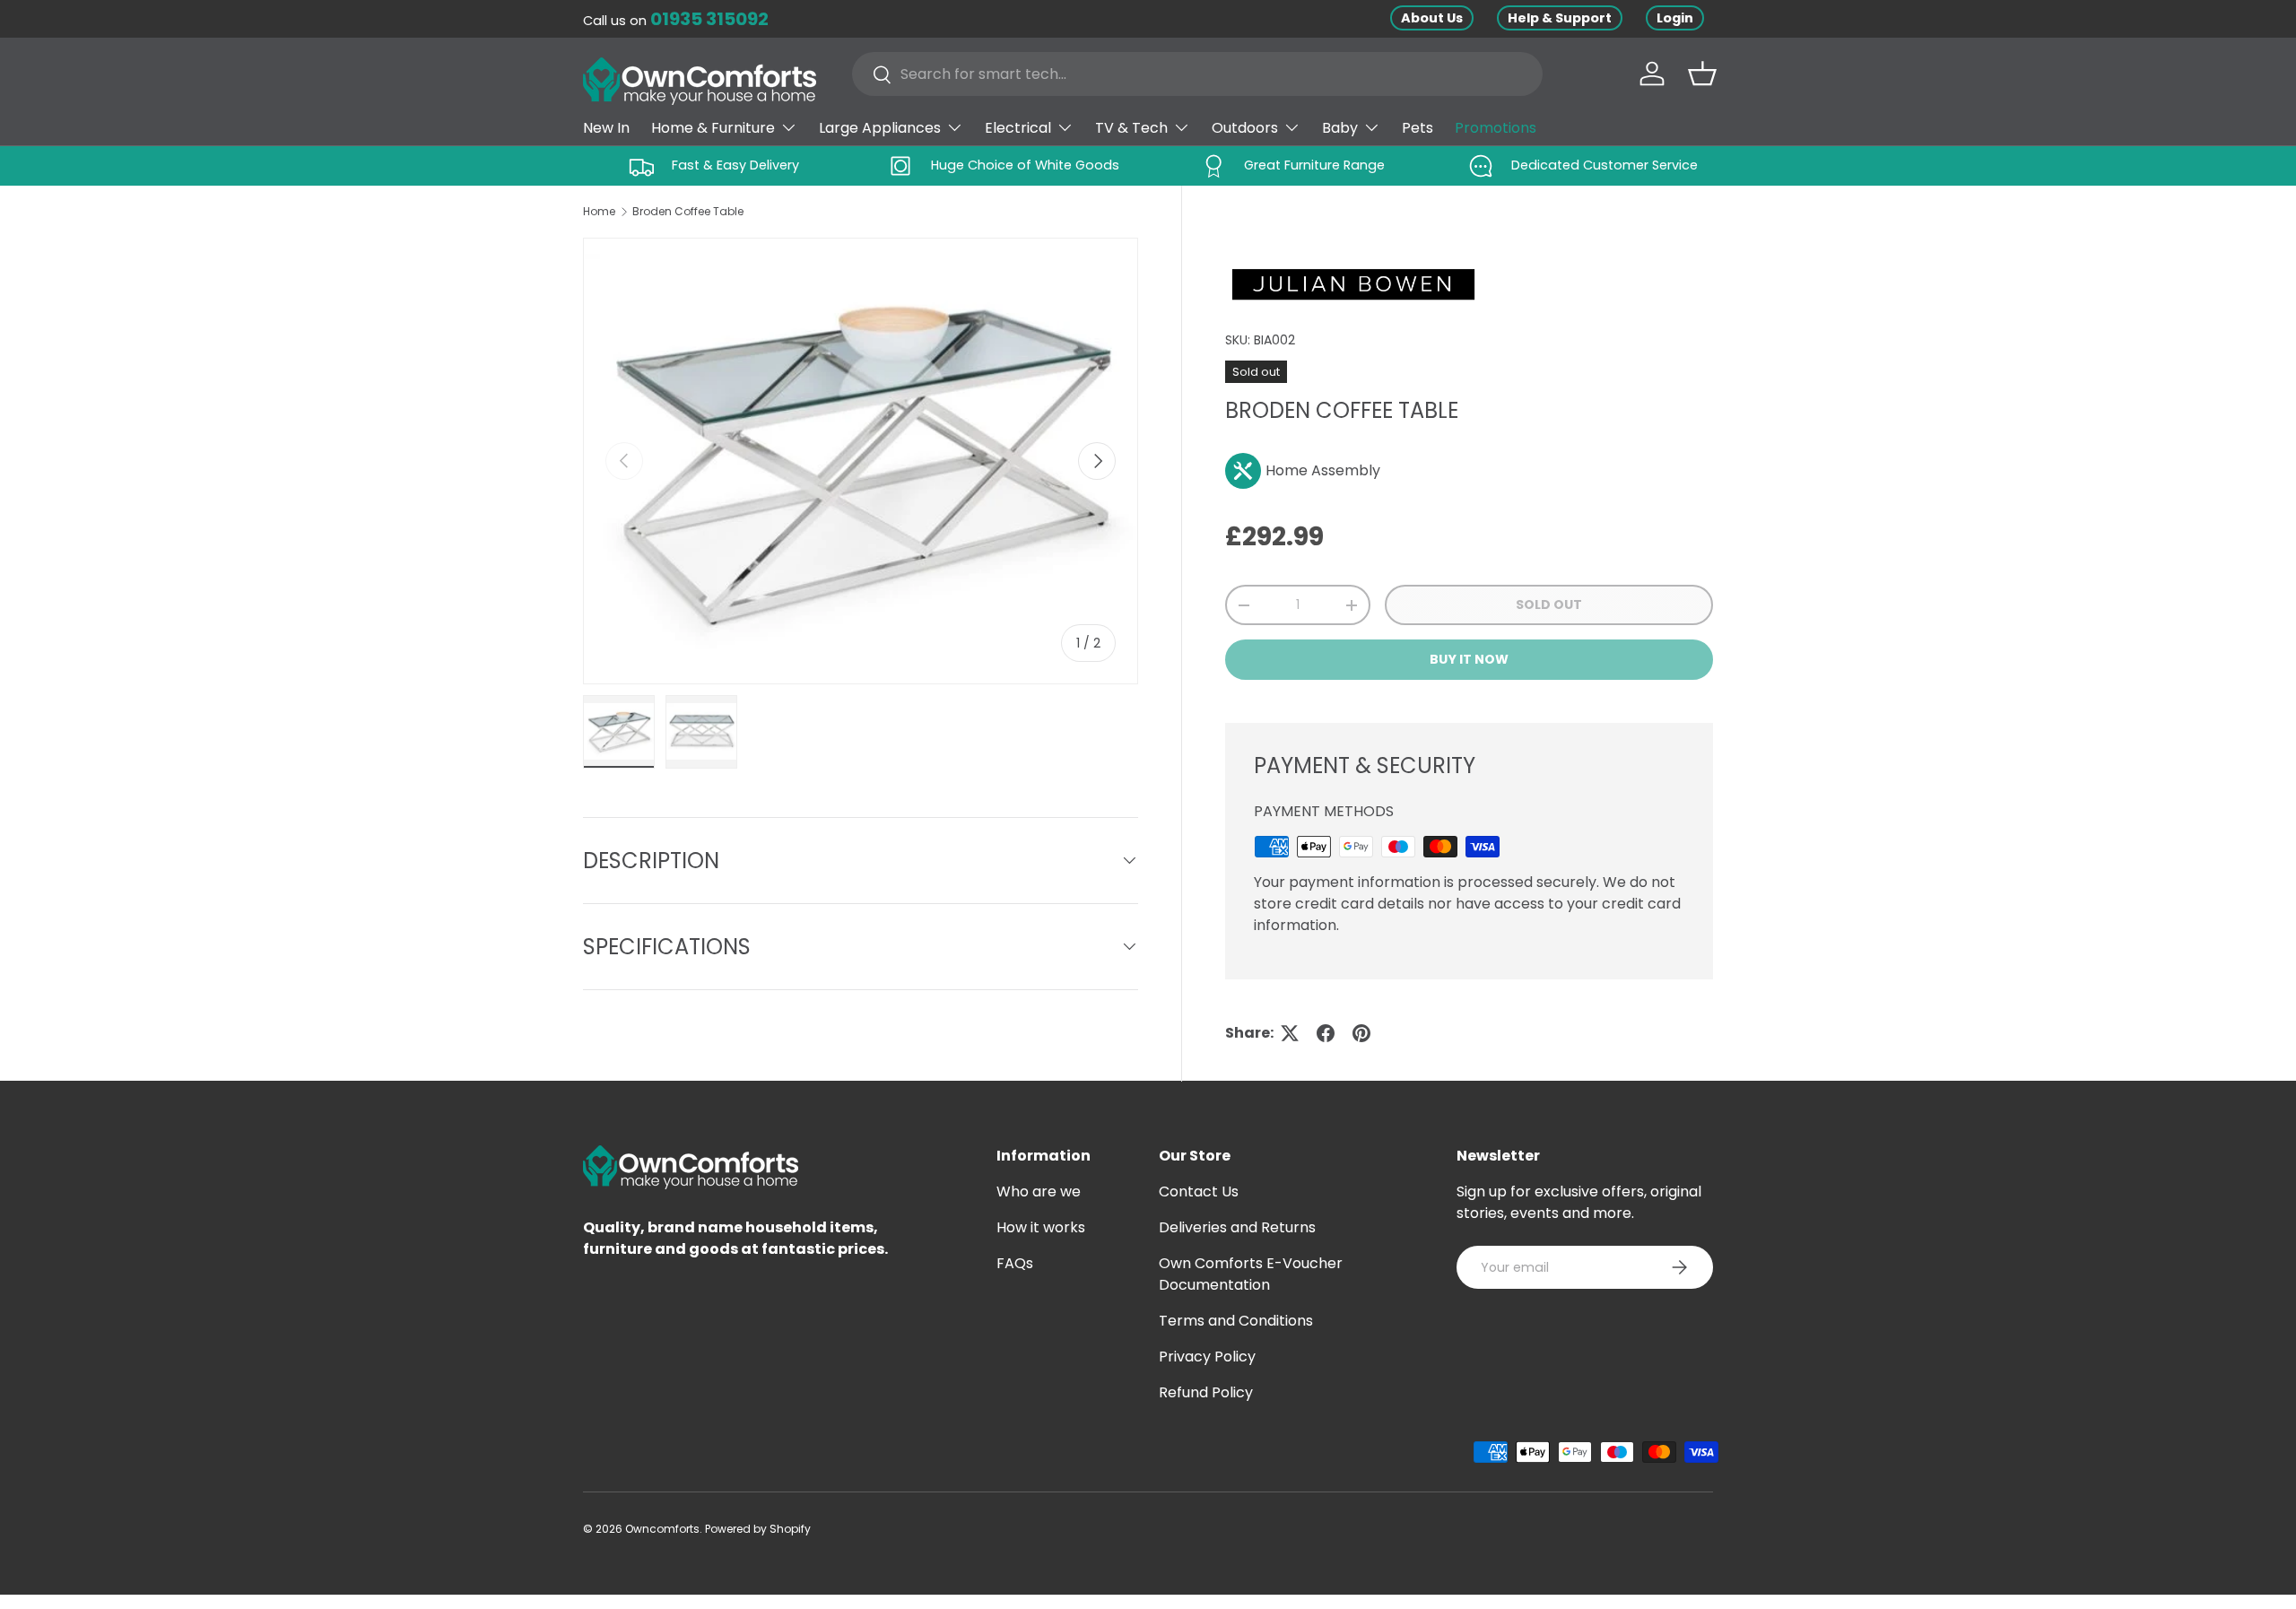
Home (599, 211)
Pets (1418, 128)
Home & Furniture (713, 128)
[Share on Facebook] (1326, 1033)
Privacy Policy (1207, 1357)
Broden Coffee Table (688, 211)
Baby (1340, 128)
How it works (1041, 1227)
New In (606, 128)
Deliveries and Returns (1237, 1227)
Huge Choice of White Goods (1025, 165)
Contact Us (1199, 1192)
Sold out (1549, 604)
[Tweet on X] (1290, 1033)
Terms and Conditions (1236, 1321)
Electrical (1018, 128)
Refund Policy (1206, 1392)
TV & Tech (1131, 128)
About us (1432, 18)
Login (1675, 18)
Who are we (1039, 1192)
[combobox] (1197, 74)
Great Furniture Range (1314, 165)
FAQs (1015, 1263)
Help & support (1560, 18)
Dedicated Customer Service (1605, 165)
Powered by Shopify (758, 1529)
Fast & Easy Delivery (735, 165)
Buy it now (1469, 659)
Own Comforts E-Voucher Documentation (1251, 1274)
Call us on (676, 21)
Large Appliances (880, 128)
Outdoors (1245, 128)
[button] (1702, 74)
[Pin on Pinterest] (1361, 1033)
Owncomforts (662, 1529)
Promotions (1496, 128)
